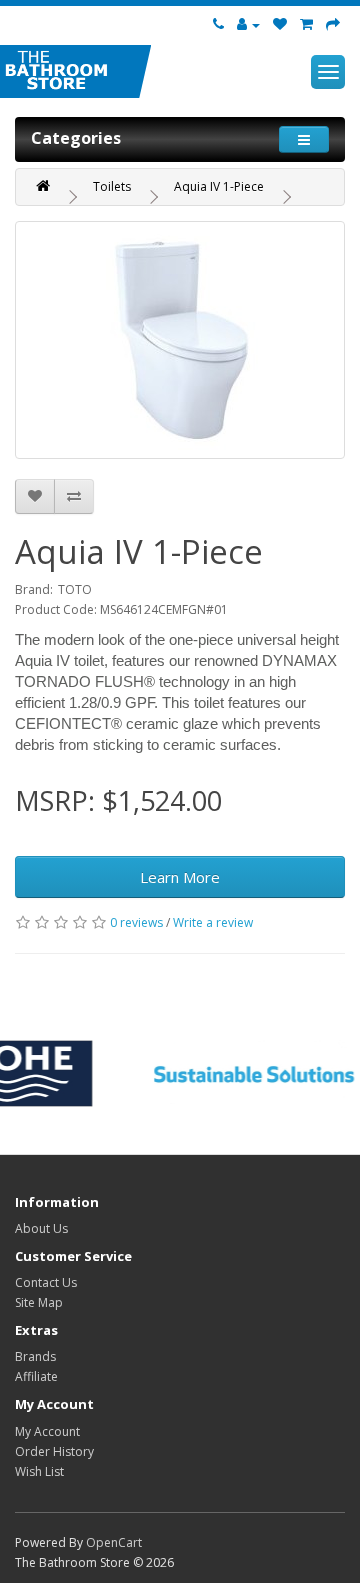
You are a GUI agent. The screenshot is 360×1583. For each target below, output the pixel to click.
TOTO (75, 589)
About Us (41, 1228)
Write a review (213, 922)
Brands (35, 1356)
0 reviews (136, 922)
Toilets (112, 186)
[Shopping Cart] (306, 25)
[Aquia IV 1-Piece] (180, 340)
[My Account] (248, 25)
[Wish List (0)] (280, 25)
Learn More (180, 877)
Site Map (39, 1302)
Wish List (39, 1471)
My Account (47, 1431)
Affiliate (36, 1376)
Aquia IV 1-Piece (219, 186)
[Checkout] (333, 25)
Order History (54, 1451)
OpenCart (114, 1542)
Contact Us (46, 1282)
